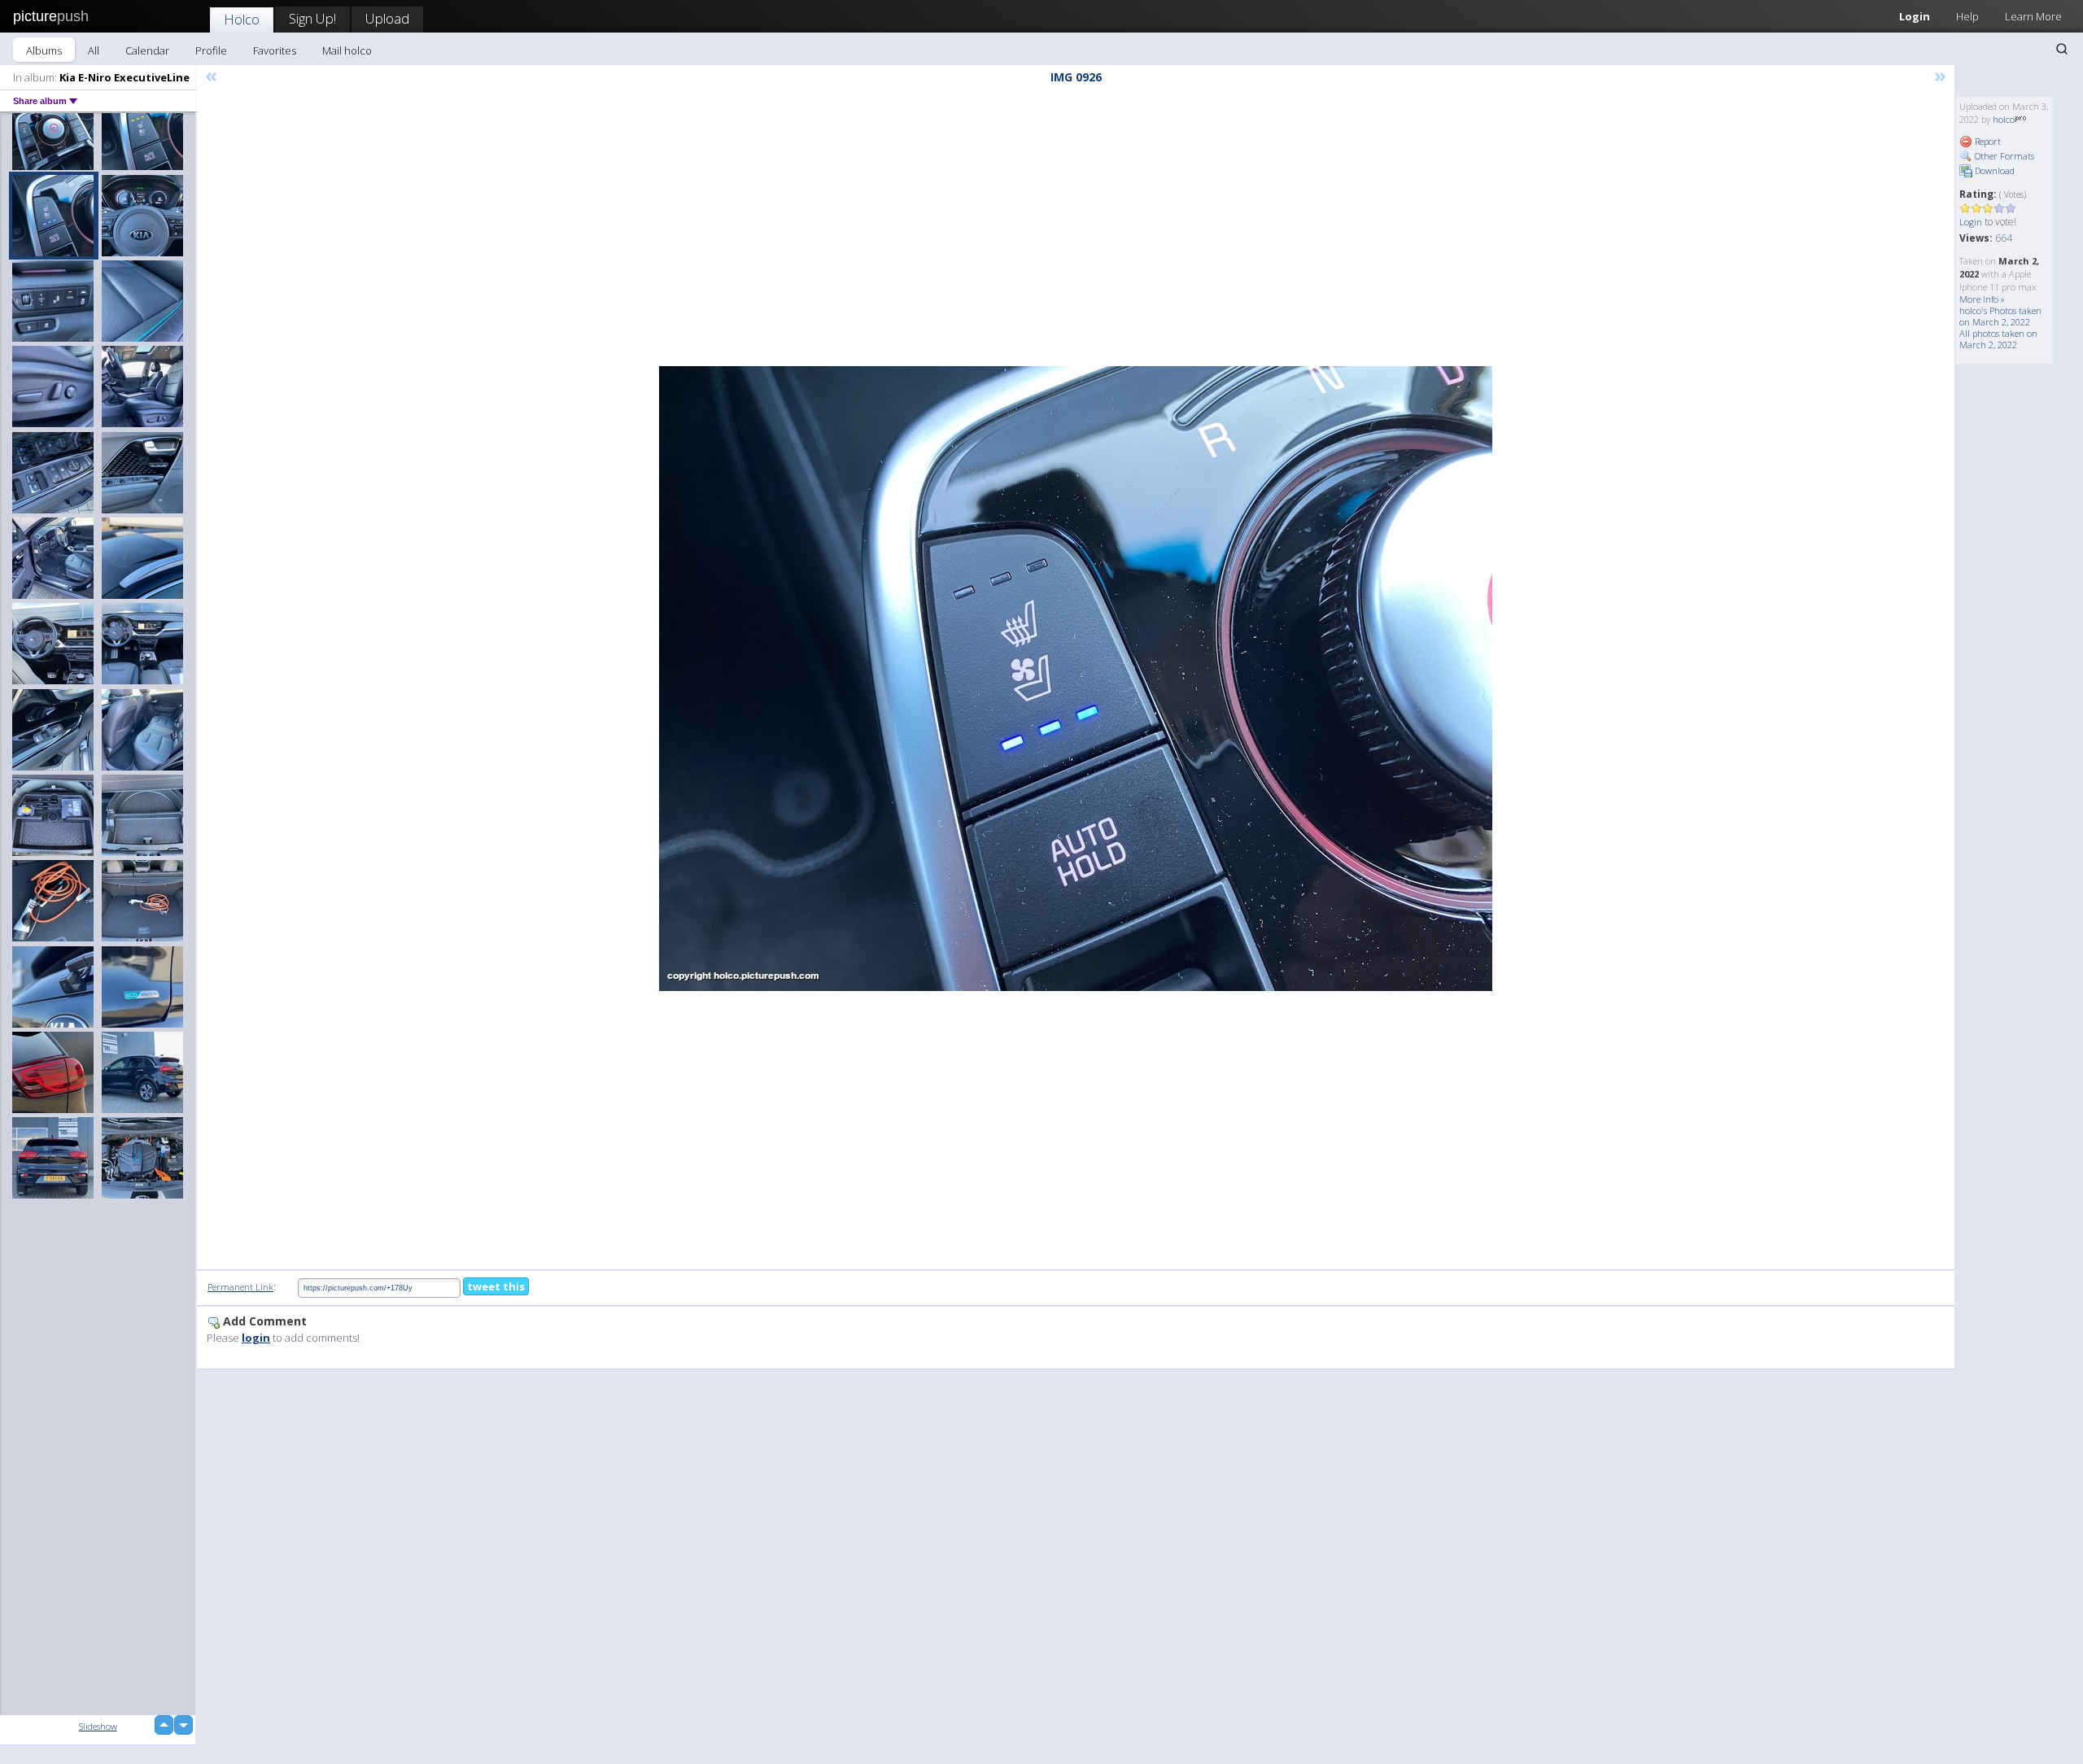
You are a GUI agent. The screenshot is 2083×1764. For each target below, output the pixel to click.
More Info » (1982, 299)
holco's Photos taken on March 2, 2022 (2000, 316)
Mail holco (347, 50)
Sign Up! (312, 18)
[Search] (2062, 49)
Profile (211, 50)
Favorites (275, 50)
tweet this (496, 1286)
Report (1987, 141)
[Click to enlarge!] (1076, 679)
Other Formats (2003, 156)
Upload (387, 18)
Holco (242, 19)
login (256, 1338)
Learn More (2033, 16)
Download (1993, 170)
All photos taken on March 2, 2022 (1998, 339)
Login (1915, 16)
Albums (44, 50)
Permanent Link (240, 1287)
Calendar (147, 50)
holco (2004, 119)
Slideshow (98, 1726)
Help (1967, 16)
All (94, 50)
